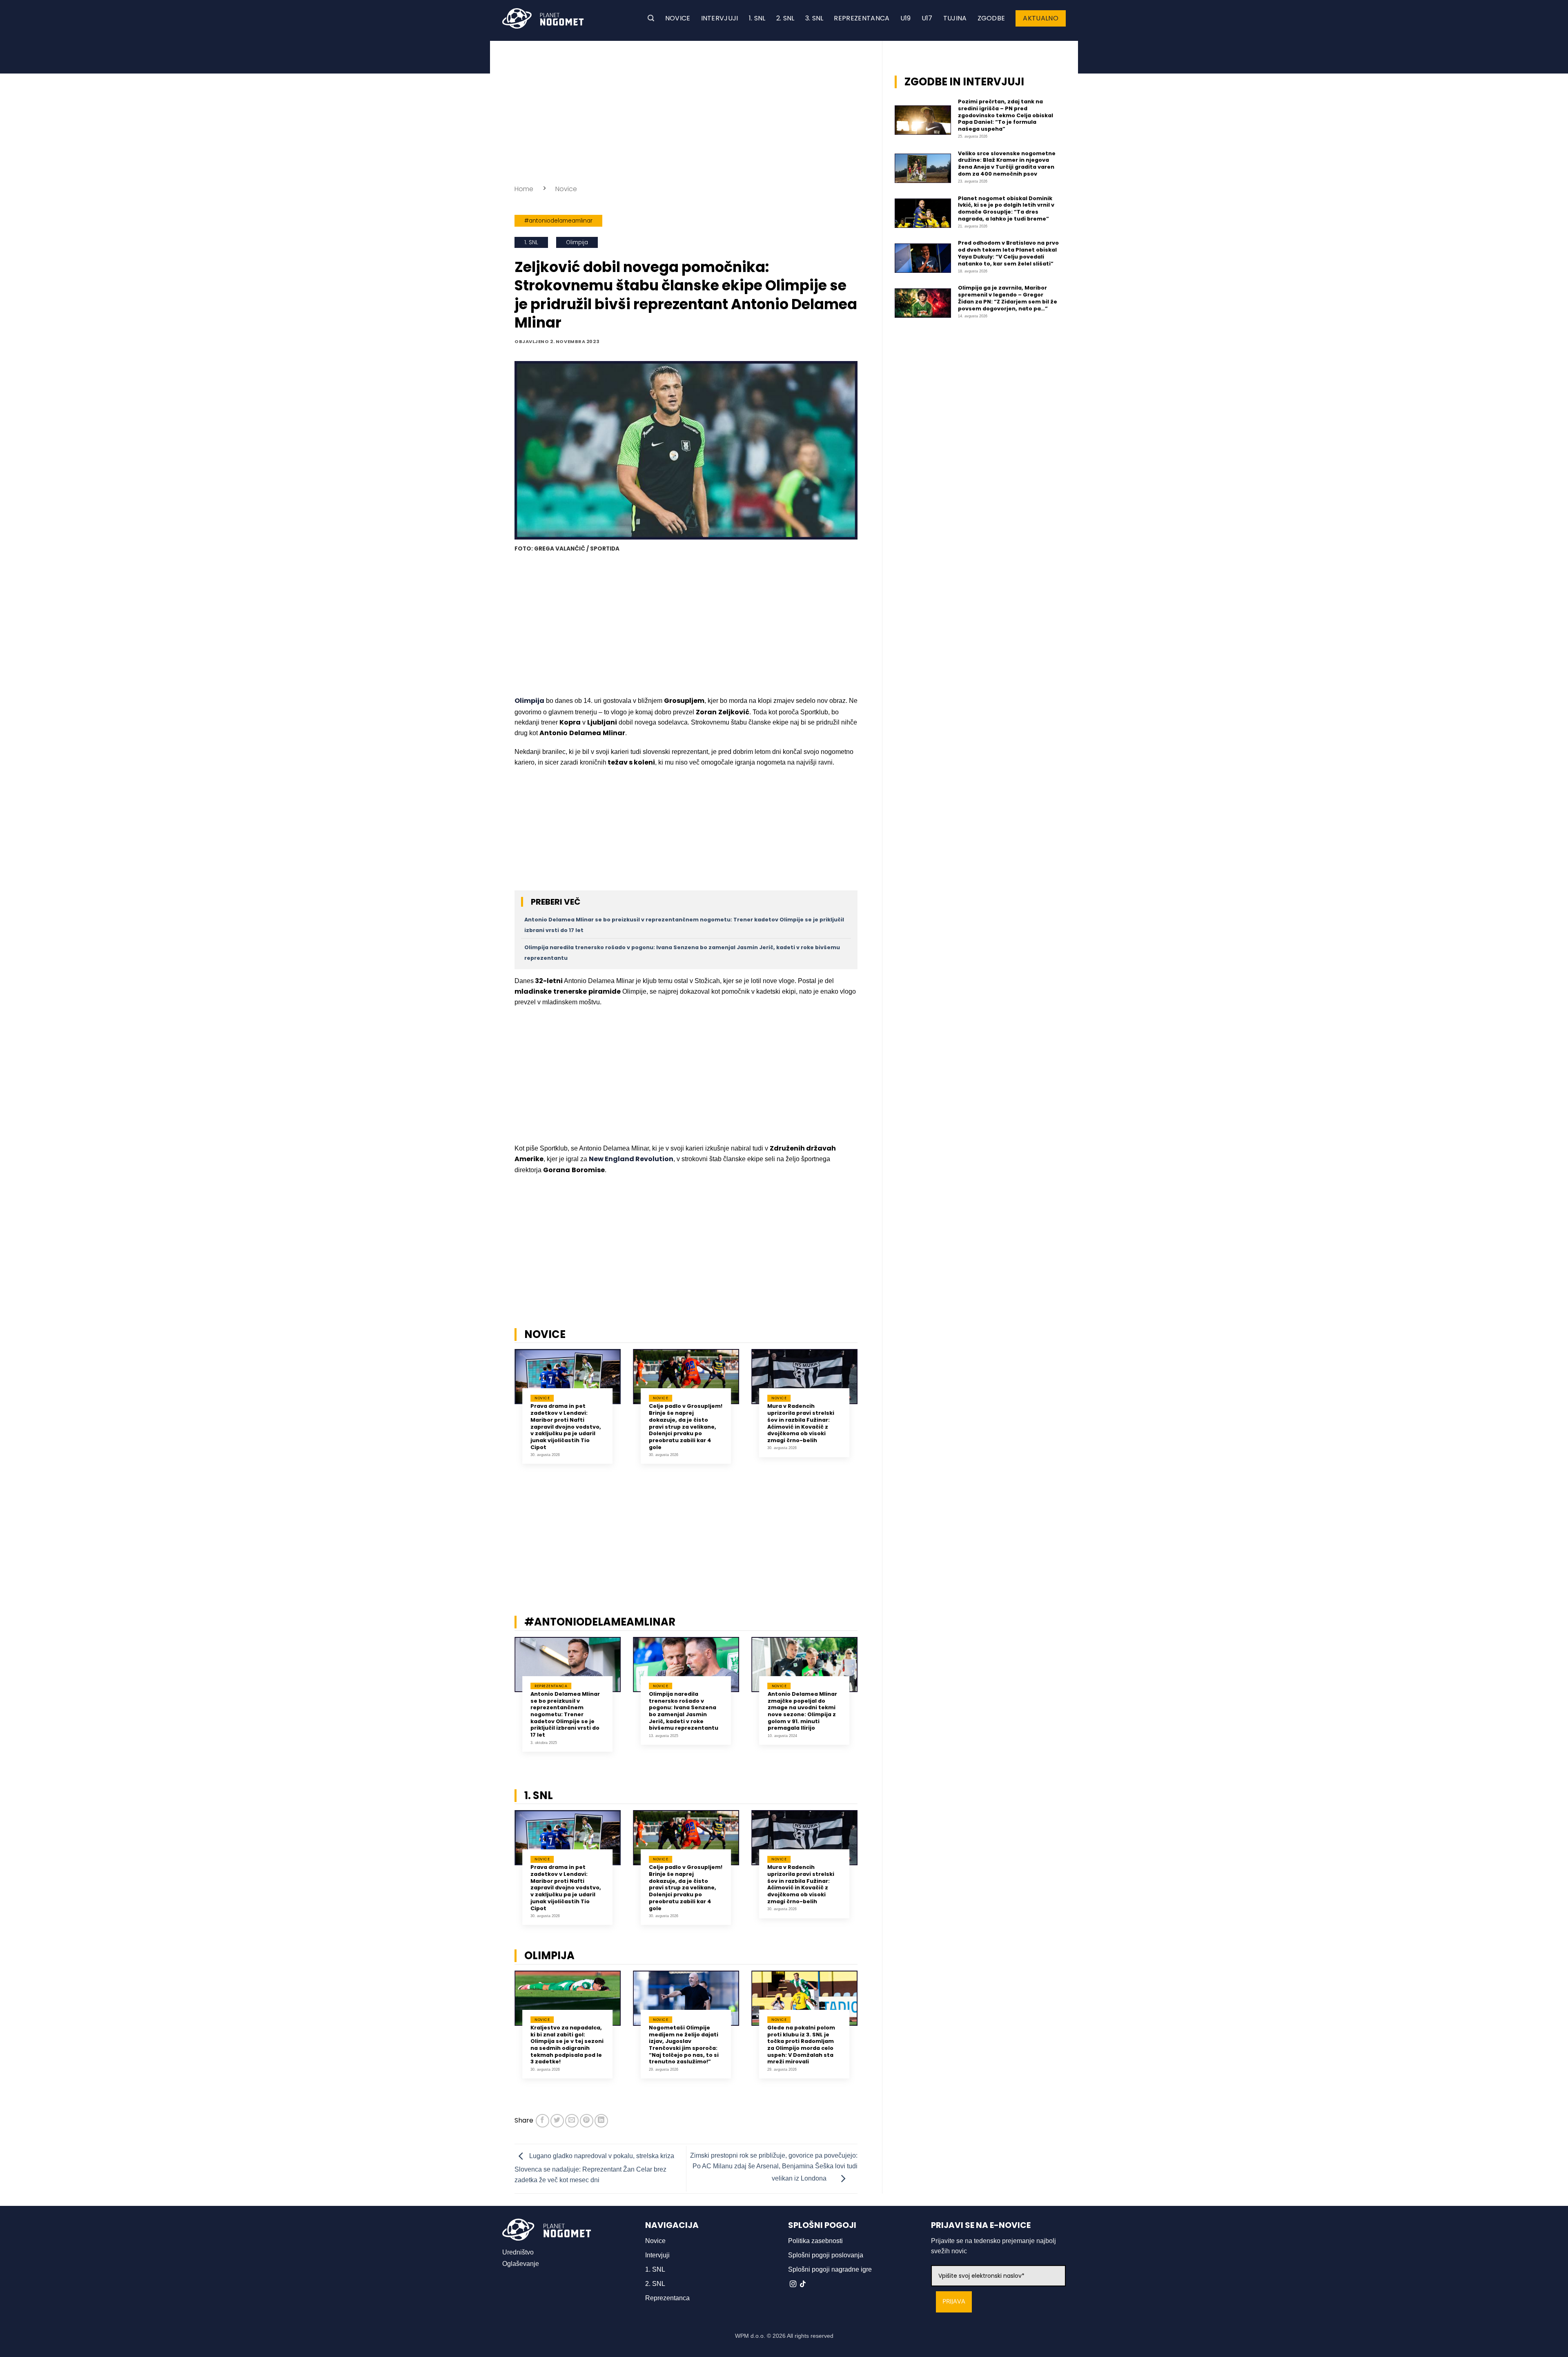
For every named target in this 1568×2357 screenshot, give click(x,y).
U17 (927, 18)
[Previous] (504, 1413)
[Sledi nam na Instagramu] (793, 2284)
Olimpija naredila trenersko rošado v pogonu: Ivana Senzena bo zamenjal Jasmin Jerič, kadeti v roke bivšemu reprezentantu (684, 1711)
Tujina (955, 18)
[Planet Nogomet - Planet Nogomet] (543, 18)
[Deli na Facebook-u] (542, 2121)
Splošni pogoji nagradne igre (830, 2269)
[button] (651, 18)
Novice (678, 18)
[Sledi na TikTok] (803, 2284)
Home (524, 189)
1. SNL (757, 18)
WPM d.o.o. (750, 2336)
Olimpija (577, 242)
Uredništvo (518, 2252)
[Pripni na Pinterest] (587, 2121)
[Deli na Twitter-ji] (557, 2121)
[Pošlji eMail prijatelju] (572, 2121)
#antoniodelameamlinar (558, 221)
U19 (906, 18)
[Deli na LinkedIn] (601, 2121)
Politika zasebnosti (815, 2241)
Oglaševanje (521, 2264)
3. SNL (814, 18)
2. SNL (785, 18)
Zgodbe (991, 18)
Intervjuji (720, 18)
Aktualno (1041, 18)
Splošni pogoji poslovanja (826, 2255)
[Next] (868, 1413)
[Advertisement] (686, 110)
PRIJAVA (954, 2302)
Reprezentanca (862, 18)
